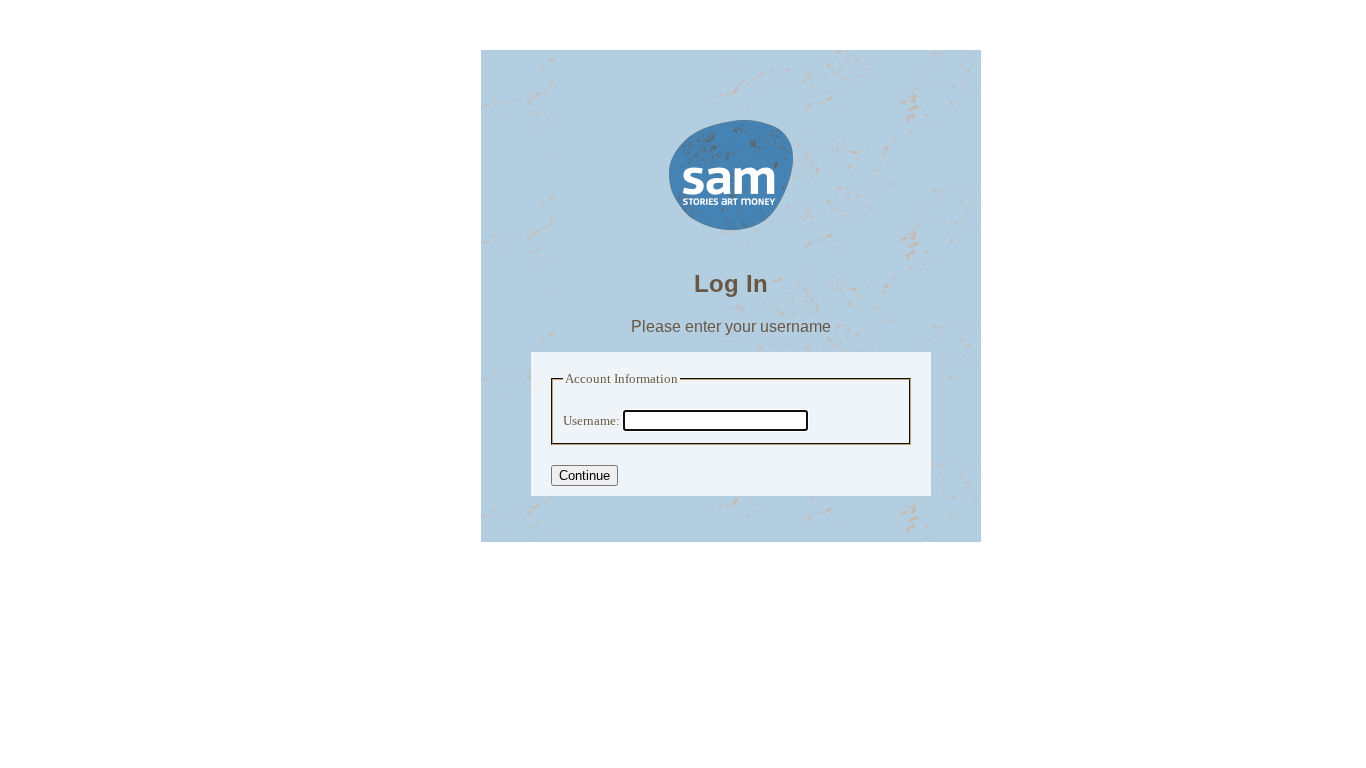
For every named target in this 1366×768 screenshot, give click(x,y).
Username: (591, 421)
